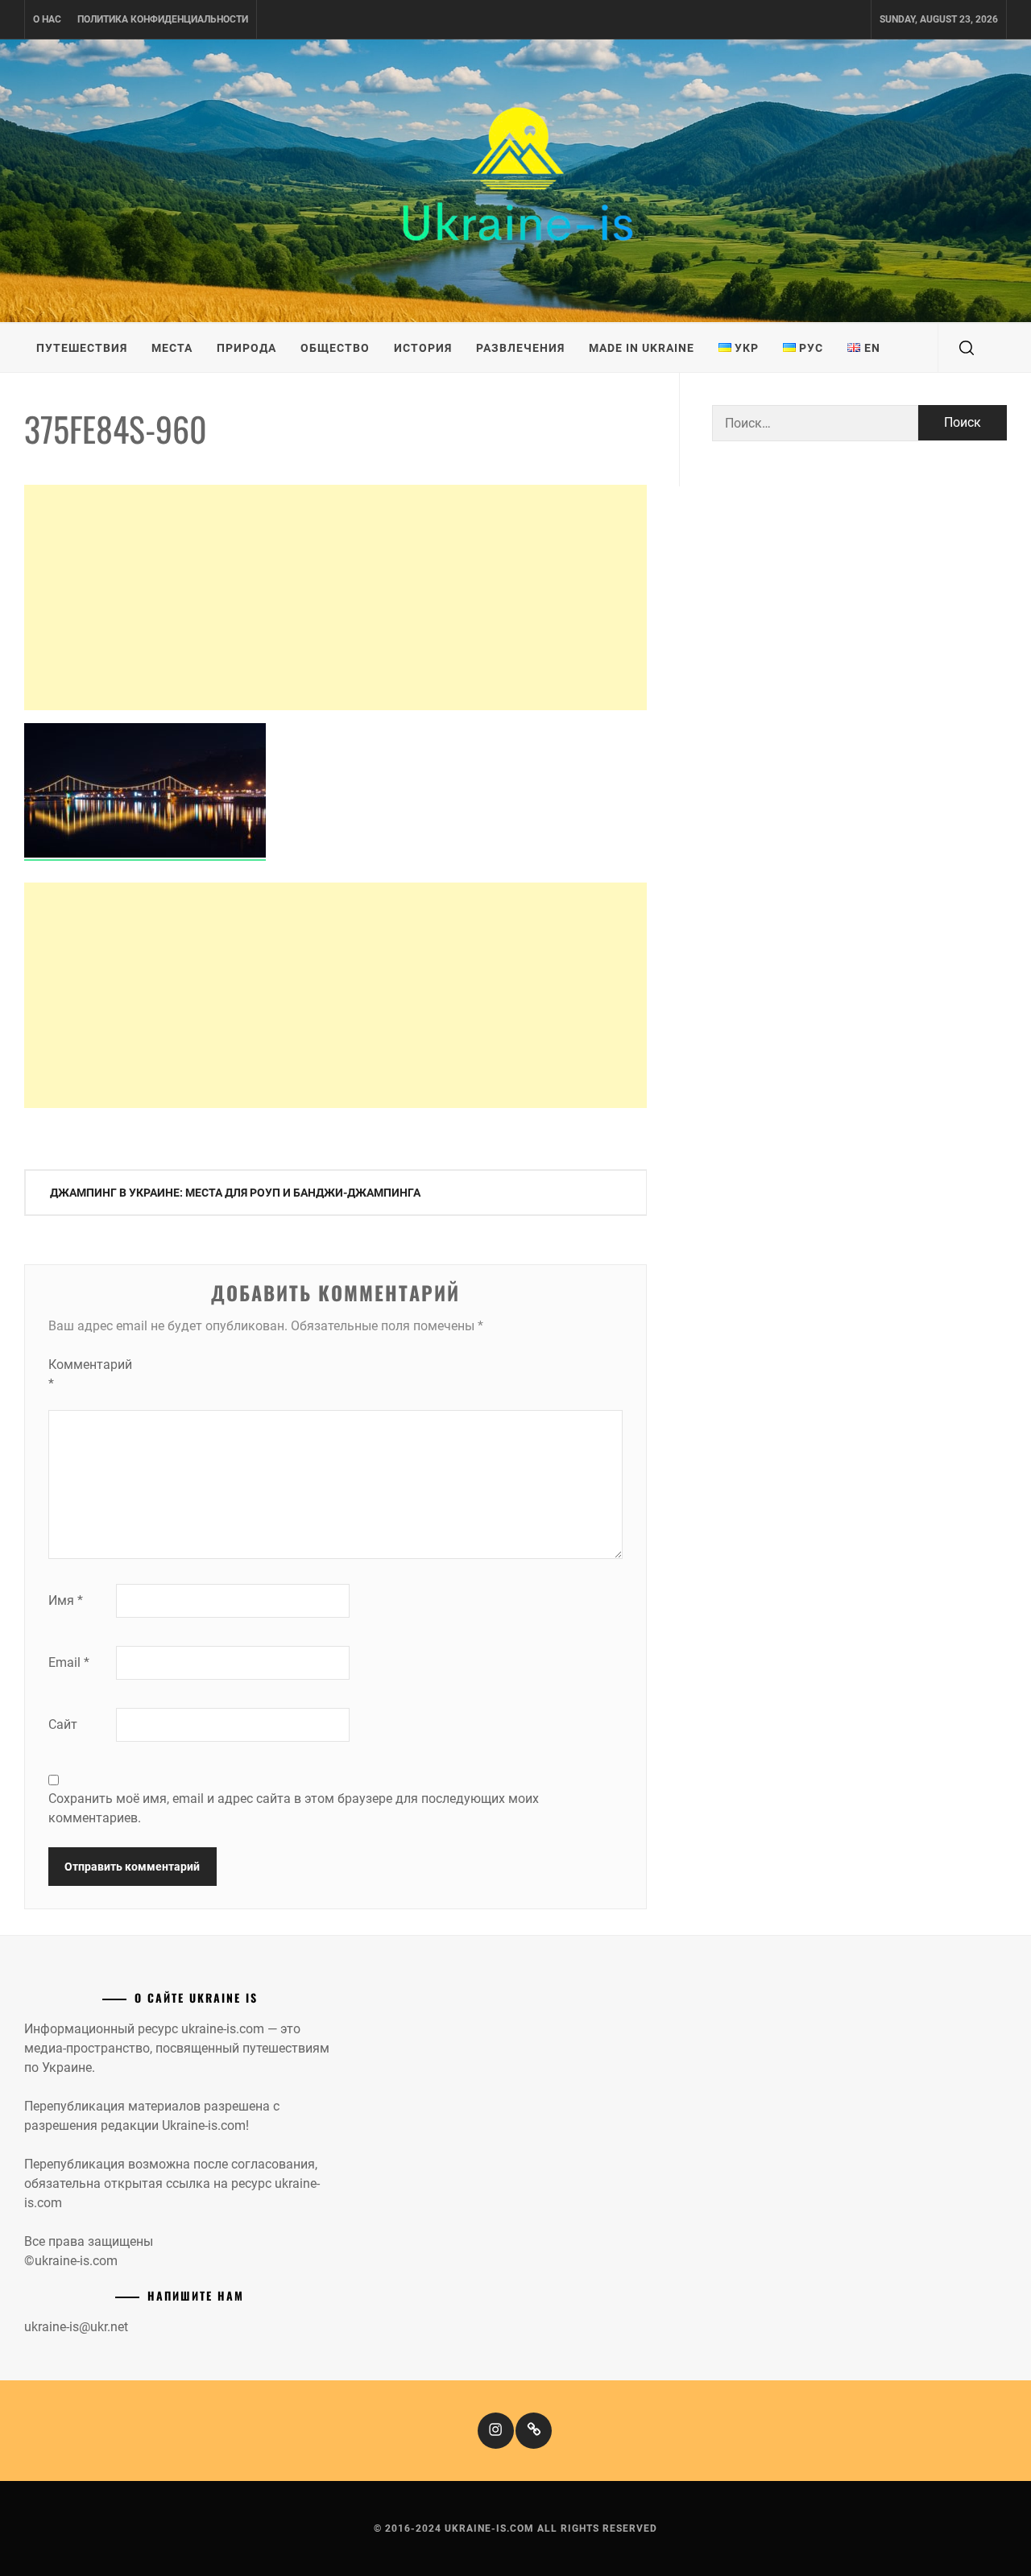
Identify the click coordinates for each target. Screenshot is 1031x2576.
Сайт (63, 1724)
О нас (47, 19)
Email (69, 1662)
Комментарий (81, 1374)
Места (172, 348)
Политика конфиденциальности (163, 19)
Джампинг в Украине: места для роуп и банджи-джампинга (235, 1193)
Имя (66, 1600)
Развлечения (520, 348)
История (423, 348)
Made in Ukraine (642, 348)
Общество (335, 348)
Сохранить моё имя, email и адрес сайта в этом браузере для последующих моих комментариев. (294, 1808)
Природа (246, 348)
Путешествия (82, 348)
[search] (967, 348)
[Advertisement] (335, 597)
